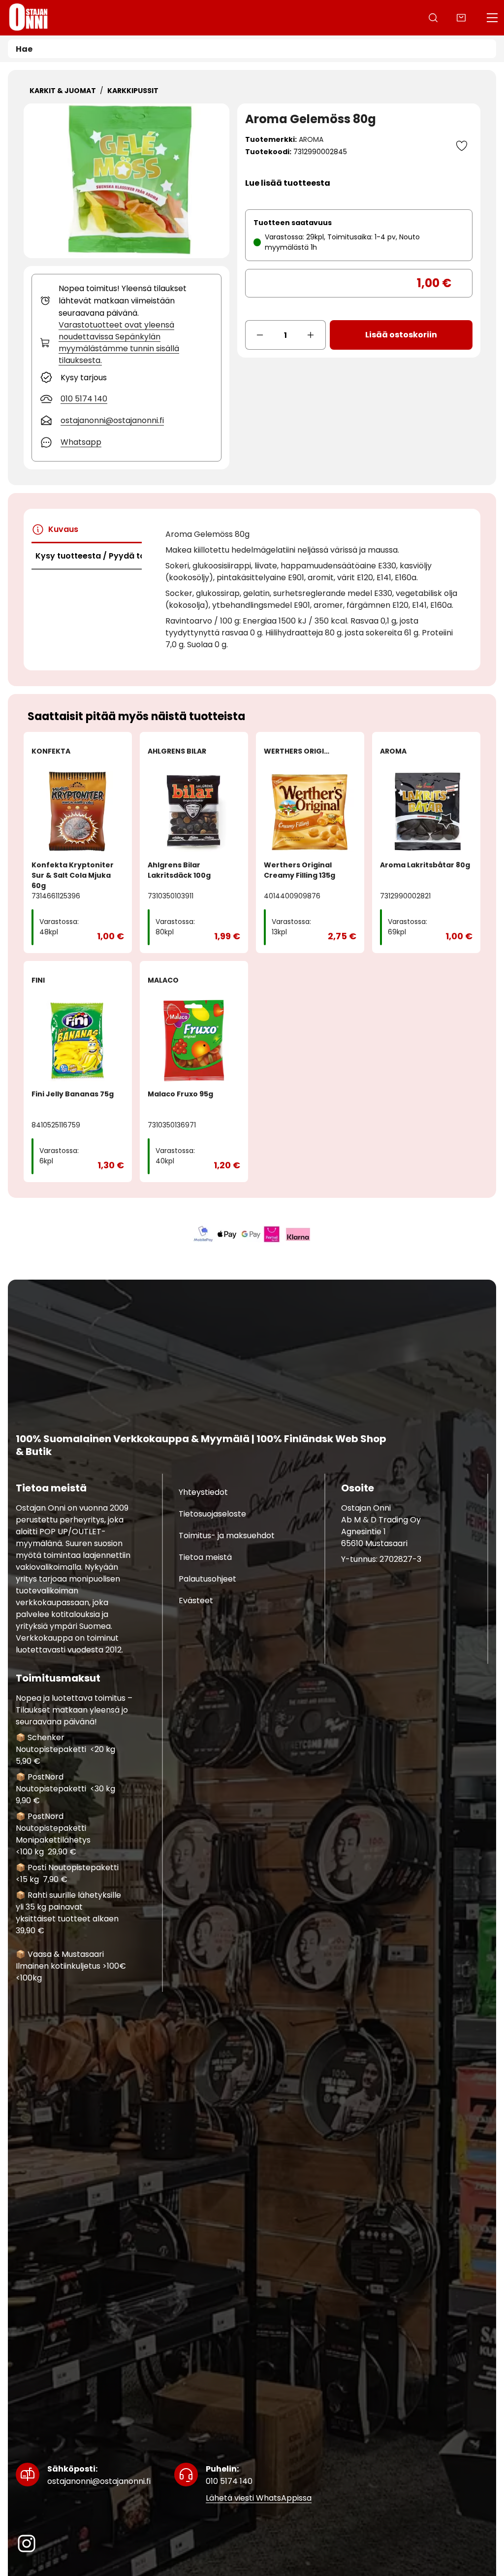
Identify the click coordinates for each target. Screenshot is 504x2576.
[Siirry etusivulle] (29, 18)
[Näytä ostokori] (461, 18)
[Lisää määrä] (311, 335)
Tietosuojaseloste (212, 1513)
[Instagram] (27, 2543)
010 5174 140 (229, 2475)
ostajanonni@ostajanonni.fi (99, 2475)
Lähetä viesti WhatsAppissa (259, 2498)
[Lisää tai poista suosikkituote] (462, 146)
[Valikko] (492, 18)
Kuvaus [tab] (63, 529)
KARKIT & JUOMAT (63, 91)
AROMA (311, 139)
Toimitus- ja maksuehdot (227, 1535)
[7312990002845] (126, 181)
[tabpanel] (315, 590)
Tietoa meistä (205, 1557)
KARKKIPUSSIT (133, 91)
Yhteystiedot (203, 1492)
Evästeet (196, 1600)
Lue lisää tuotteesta (288, 183)
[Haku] (433, 18)
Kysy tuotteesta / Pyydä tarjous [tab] (89, 556)
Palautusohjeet (207, 1578)
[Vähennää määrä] (260, 335)
